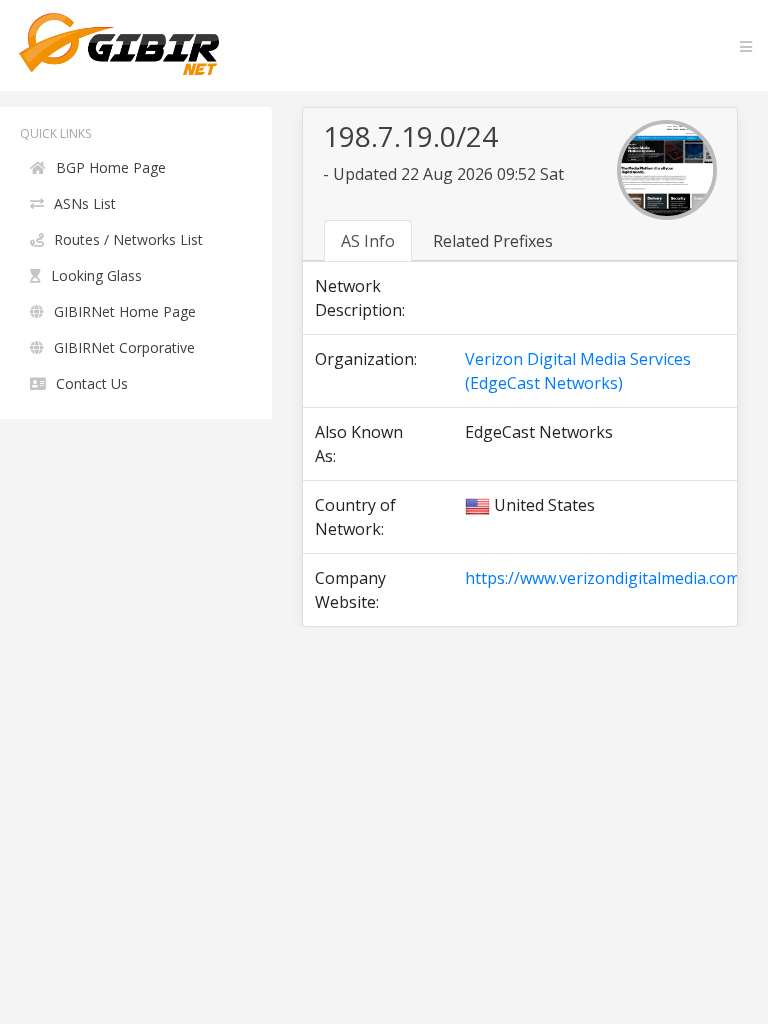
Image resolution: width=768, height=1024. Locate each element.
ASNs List (85, 203)
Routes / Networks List (128, 239)
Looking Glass (96, 275)
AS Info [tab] (368, 241)
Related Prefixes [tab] (493, 241)
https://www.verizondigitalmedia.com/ (605, 578)
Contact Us (92, 383)
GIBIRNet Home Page (125, 311)
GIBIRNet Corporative (124, 347)
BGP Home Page (111, 167)
